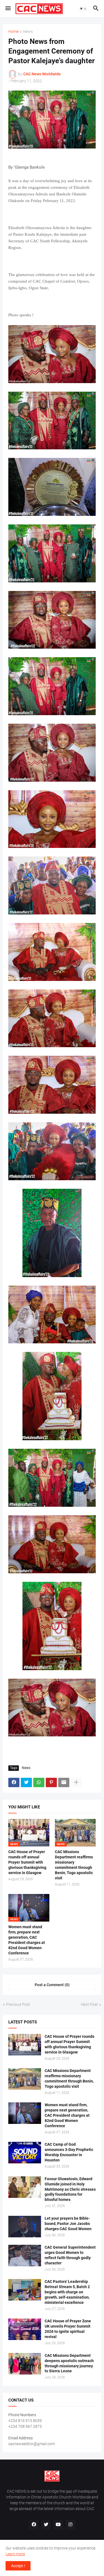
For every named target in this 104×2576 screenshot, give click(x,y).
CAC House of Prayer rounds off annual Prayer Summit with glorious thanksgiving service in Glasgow (27, 1862)
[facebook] (34, 2525)
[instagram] (70, 2525)
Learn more (15, 2554)
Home (13, 32)
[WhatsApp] (39, 1782)
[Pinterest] (51, 1782)
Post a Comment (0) (52, 1985)
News (28, 32)
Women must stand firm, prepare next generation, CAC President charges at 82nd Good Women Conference (27, 1940)
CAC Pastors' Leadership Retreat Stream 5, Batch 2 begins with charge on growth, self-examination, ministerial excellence (67, 2292)
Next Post (89, 2004)
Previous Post (18, 2004)
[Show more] (76, 1782)
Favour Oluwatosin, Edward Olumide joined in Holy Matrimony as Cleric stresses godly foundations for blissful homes (70, 2189)
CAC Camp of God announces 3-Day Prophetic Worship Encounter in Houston (69, 2152)
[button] (8, 9)
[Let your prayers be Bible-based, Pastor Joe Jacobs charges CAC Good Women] (25, 2227)
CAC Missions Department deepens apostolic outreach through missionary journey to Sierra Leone (69, 2363)
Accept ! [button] (18, 2566)
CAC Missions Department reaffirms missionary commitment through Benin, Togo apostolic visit (74, 1865)
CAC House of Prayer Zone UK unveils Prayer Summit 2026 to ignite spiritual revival (68, 2329)
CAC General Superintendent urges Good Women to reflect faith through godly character (70, 2255)
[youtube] (58, 2525)
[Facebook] (14, 1782)
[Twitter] (26, 1782)
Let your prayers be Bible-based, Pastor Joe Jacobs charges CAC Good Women (68, 2224)
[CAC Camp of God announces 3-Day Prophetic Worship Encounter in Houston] (25, 2153)
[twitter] (46, 2525)
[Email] (64, 1782)
